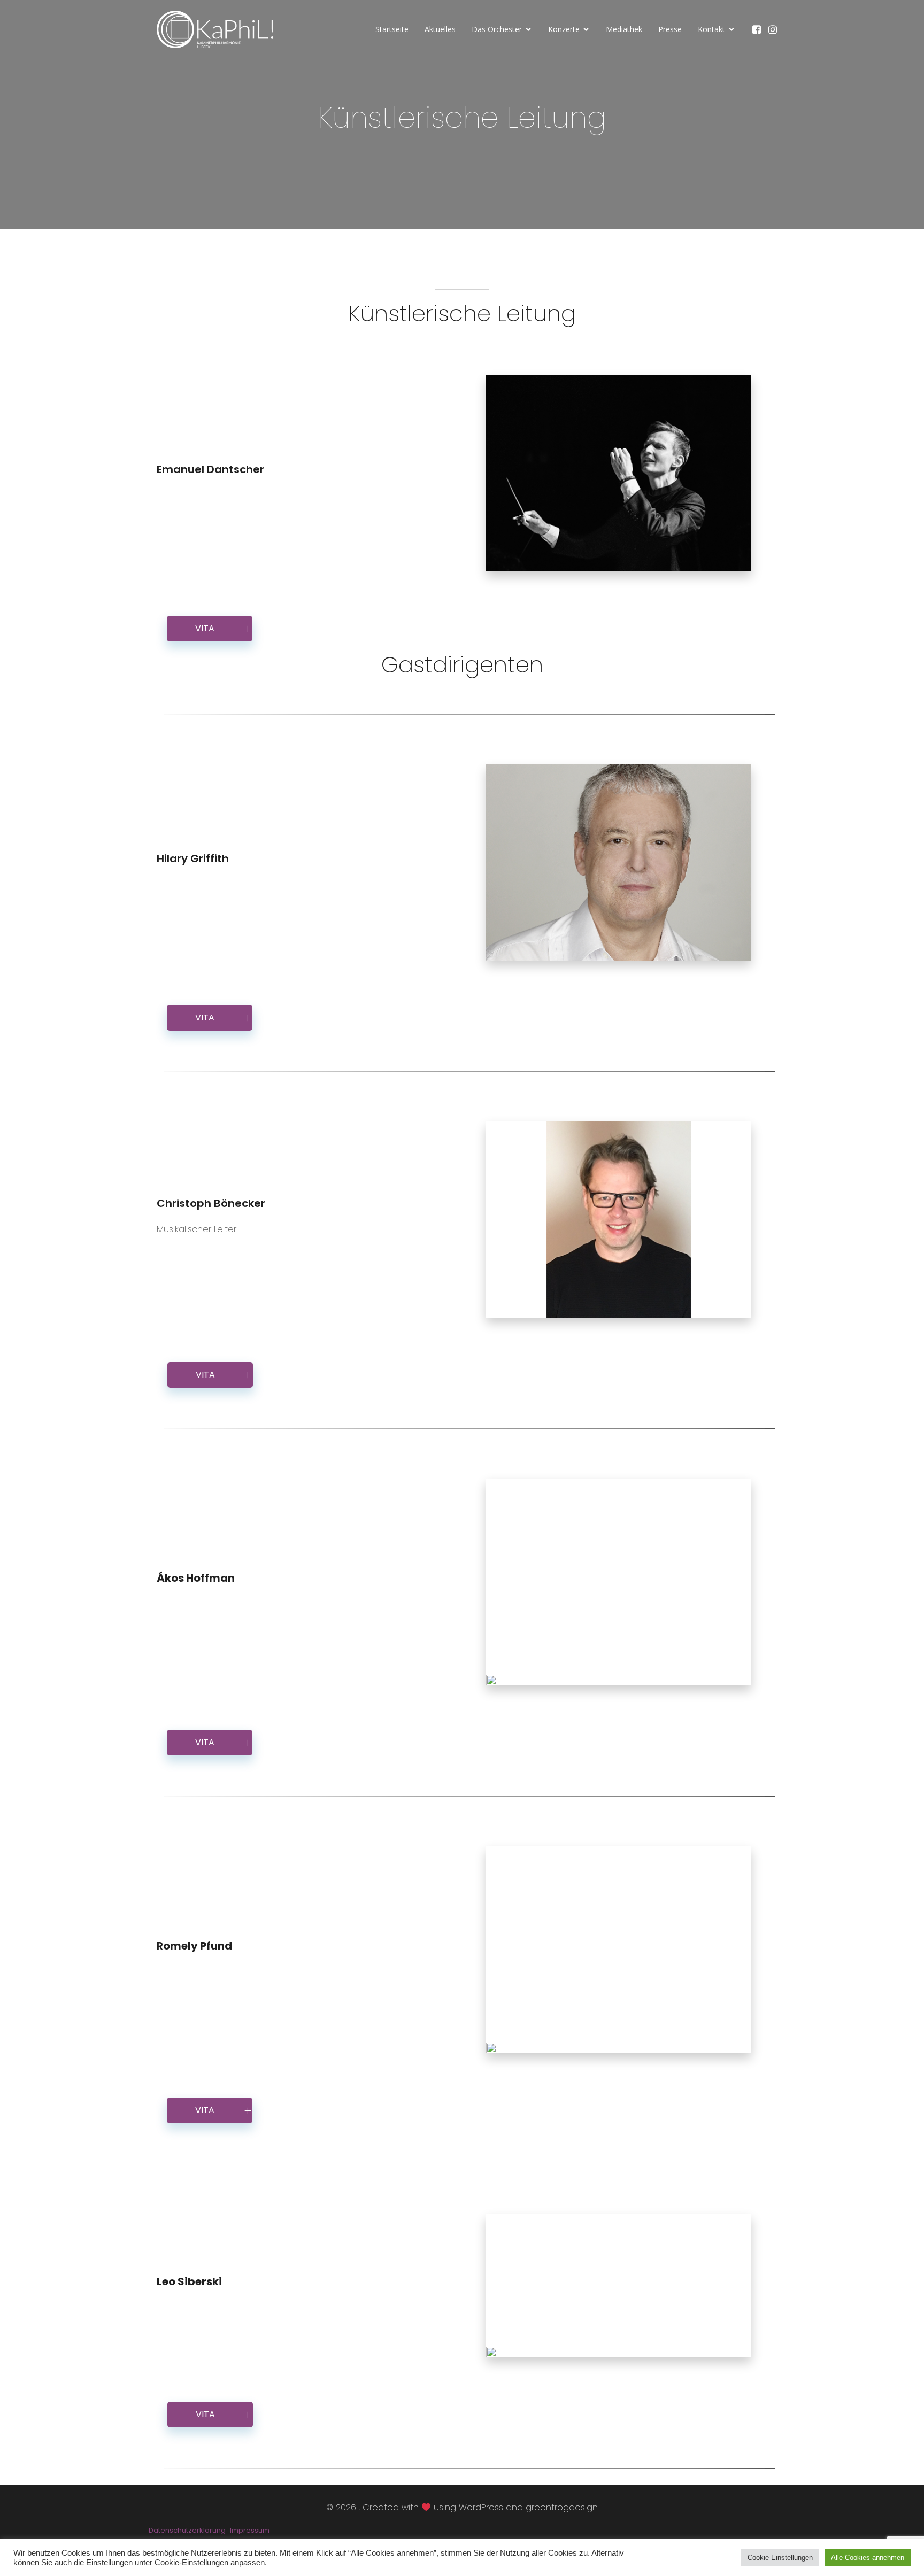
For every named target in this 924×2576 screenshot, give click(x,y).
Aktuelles (440, 29)
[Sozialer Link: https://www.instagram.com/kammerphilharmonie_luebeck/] (775, 29)
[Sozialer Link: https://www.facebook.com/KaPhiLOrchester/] (759, 29)
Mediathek (624, 29)
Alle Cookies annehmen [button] (868, 2558)
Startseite (392, 29)
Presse (670, 29)
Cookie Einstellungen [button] (780, 2558)
